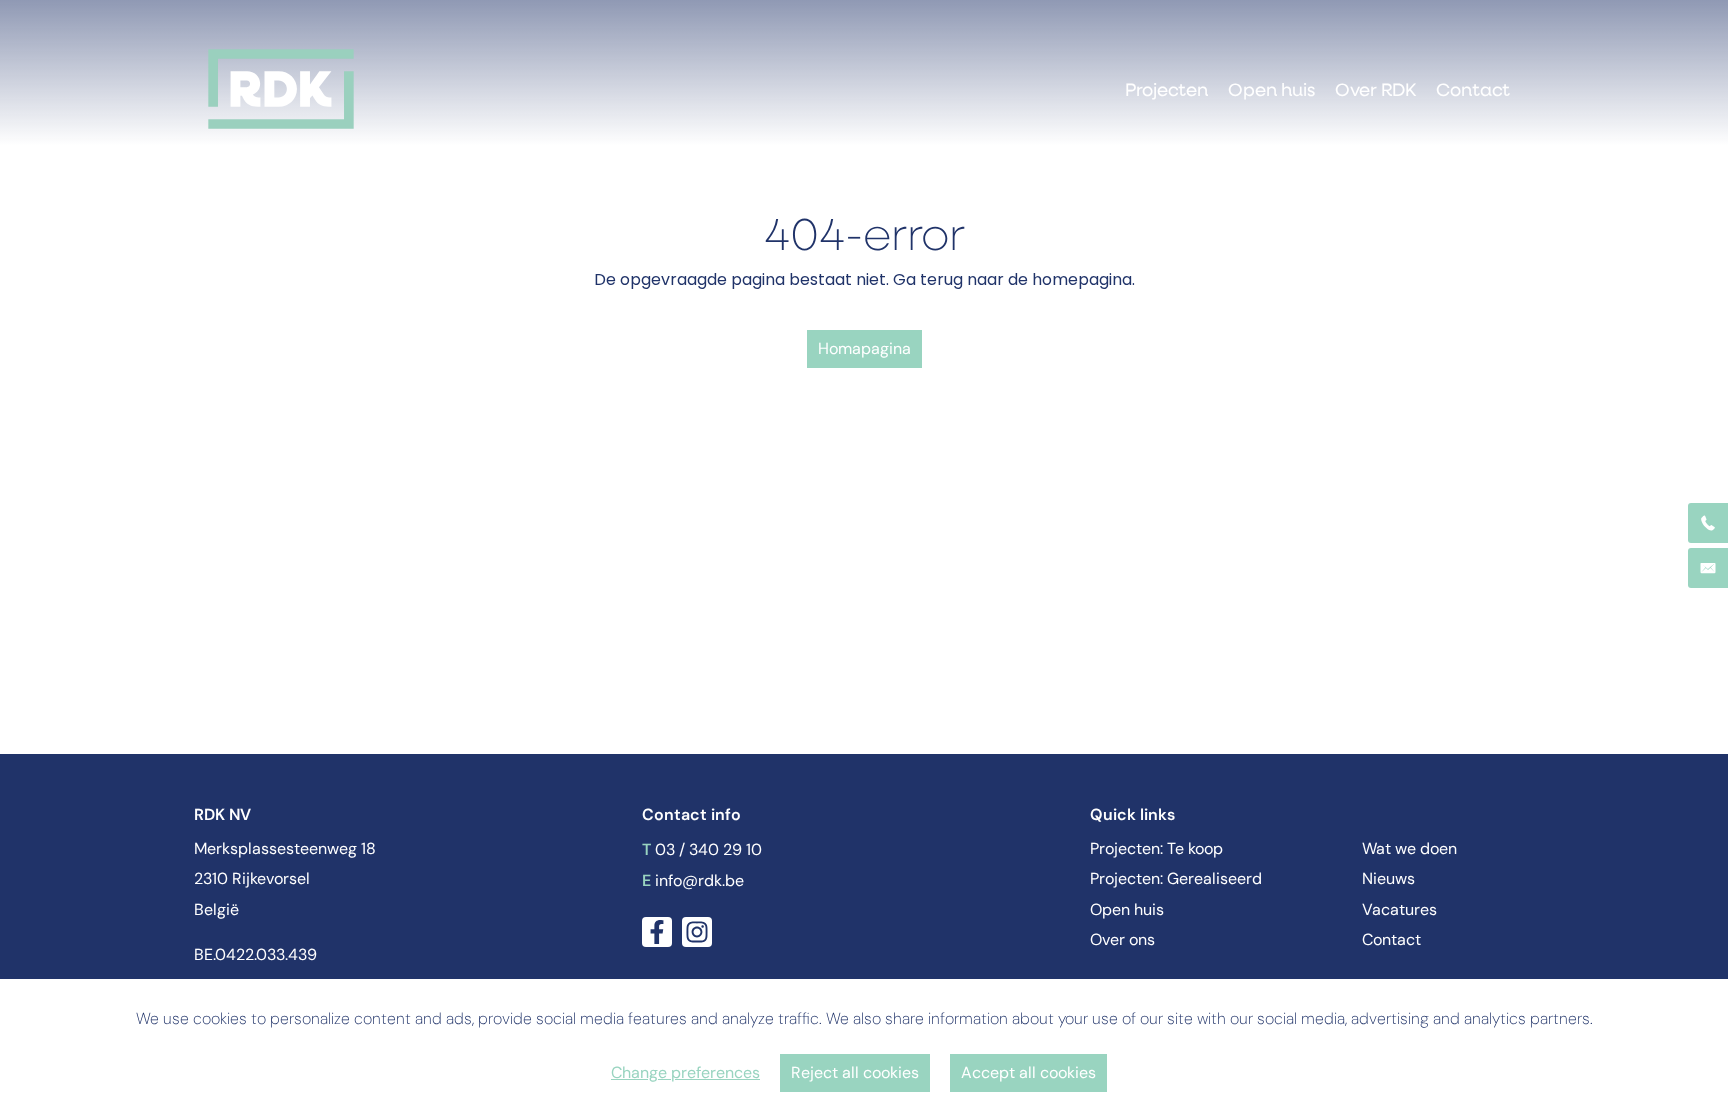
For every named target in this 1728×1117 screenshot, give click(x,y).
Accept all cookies (1028, 1072)
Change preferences (685, 1072)
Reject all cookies (855, 1072)
